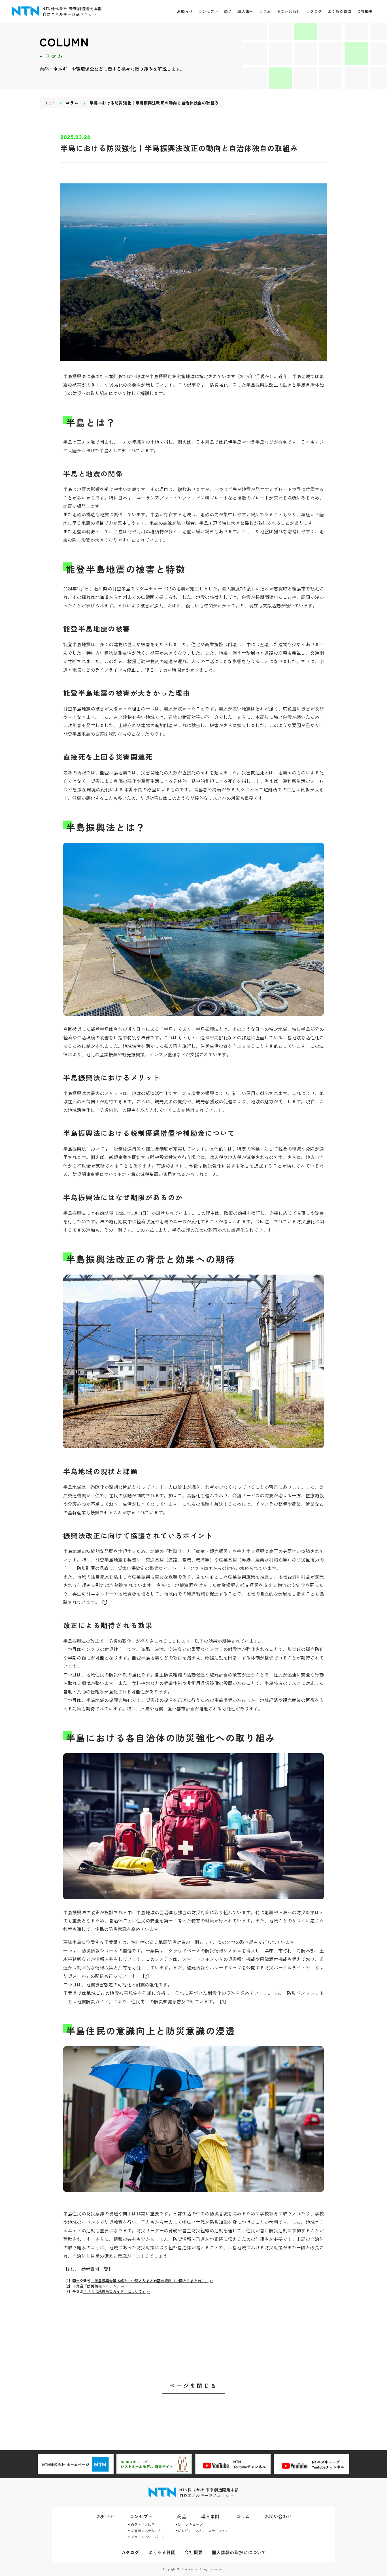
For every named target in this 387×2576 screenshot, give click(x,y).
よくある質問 (339, 11)
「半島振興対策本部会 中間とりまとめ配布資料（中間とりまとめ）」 (150, 2281)
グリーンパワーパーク (148, 2537)
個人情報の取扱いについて (239, 2552)
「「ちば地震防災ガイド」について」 (115, 2291)
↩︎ (211, 2281)
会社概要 (365, 11)
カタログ (314, 11)
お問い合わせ (288, 11)
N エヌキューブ (190, 2524)
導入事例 (245, 11)
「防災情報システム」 (102, 2286)
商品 (228, 11)
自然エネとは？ (143, 2524)
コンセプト (208, 11)
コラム (265, 11)
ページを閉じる (193, 2386)
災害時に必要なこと (146, 2531)
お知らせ (185, 11)
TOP (50, 103)
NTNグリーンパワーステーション (203, 2531)
